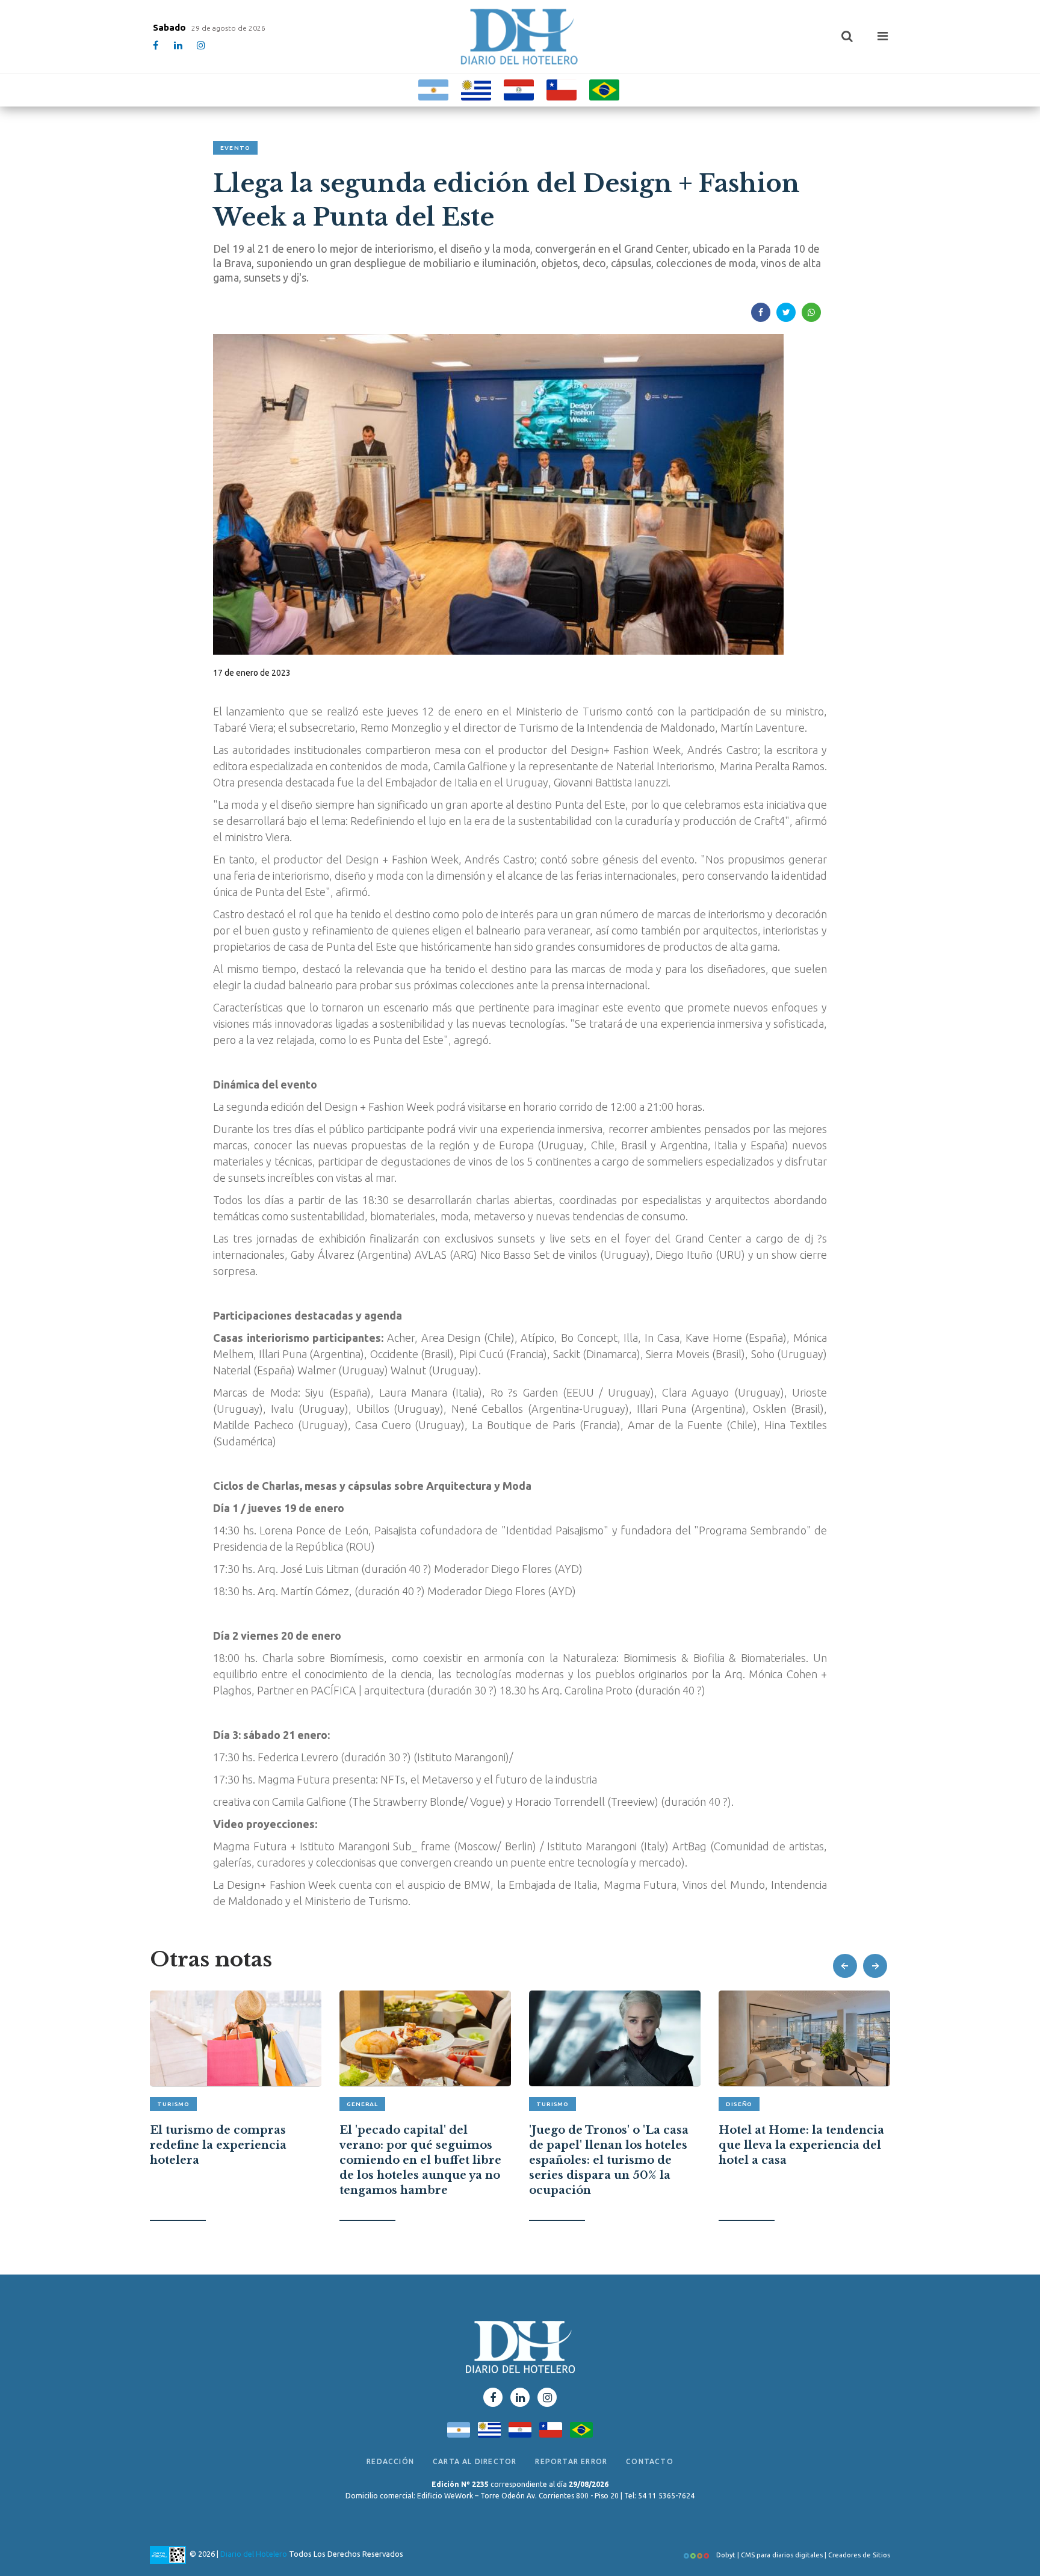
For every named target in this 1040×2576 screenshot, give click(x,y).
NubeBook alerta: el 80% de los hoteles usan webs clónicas (799, 2139)
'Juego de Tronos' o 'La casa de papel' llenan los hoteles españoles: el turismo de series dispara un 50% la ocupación (419, 2161)
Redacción (390, 2461)
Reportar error (571, 2461)
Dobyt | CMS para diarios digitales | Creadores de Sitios (802, 2555)
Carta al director (475, 2461)
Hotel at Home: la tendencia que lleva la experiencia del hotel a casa (612, 2145)
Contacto (650, 2461)
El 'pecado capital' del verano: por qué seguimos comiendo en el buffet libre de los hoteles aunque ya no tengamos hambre (231, 2161)
